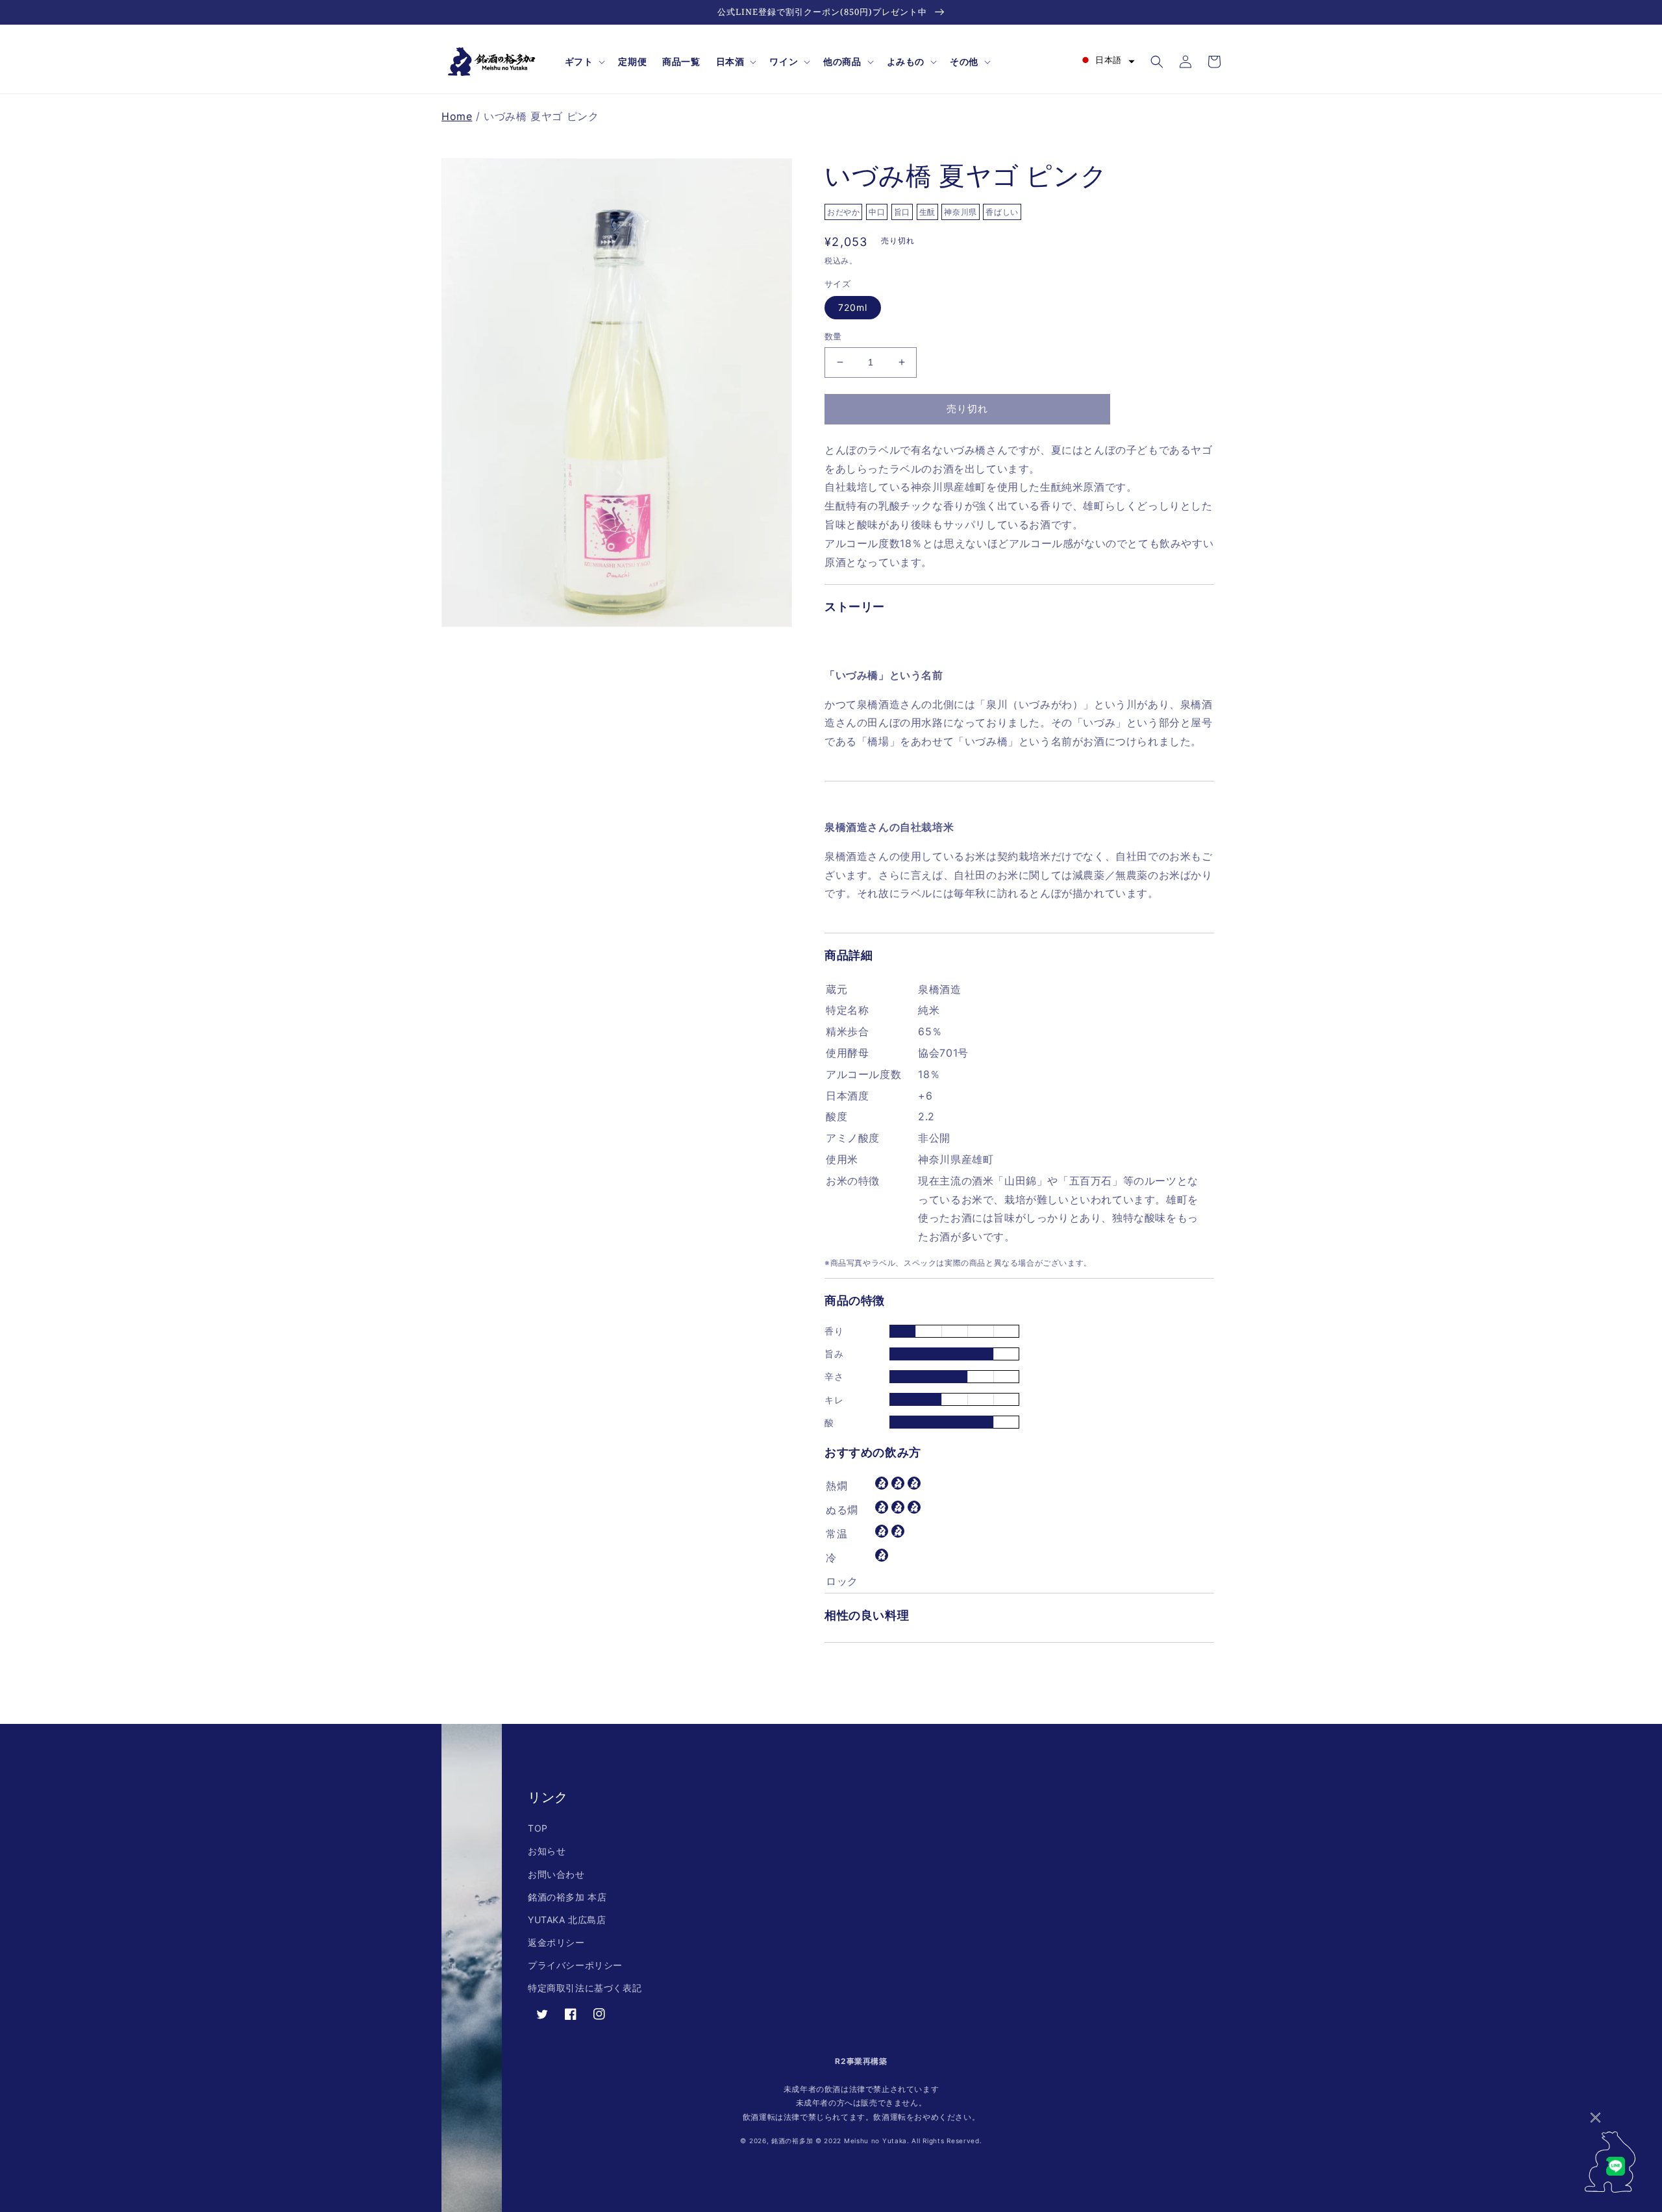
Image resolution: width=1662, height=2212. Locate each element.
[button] (584, 62)
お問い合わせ (556, 1874)
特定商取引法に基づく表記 (585, 1988)
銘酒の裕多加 (792, 2141)
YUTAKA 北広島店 (567, 1920)
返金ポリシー (556, 1942)
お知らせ (547, 1851)
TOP (538, 1828)
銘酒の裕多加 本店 (567, 1897)
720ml (853, 307)
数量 (833, 336)
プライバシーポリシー (575, 1965)
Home (457, 116)
